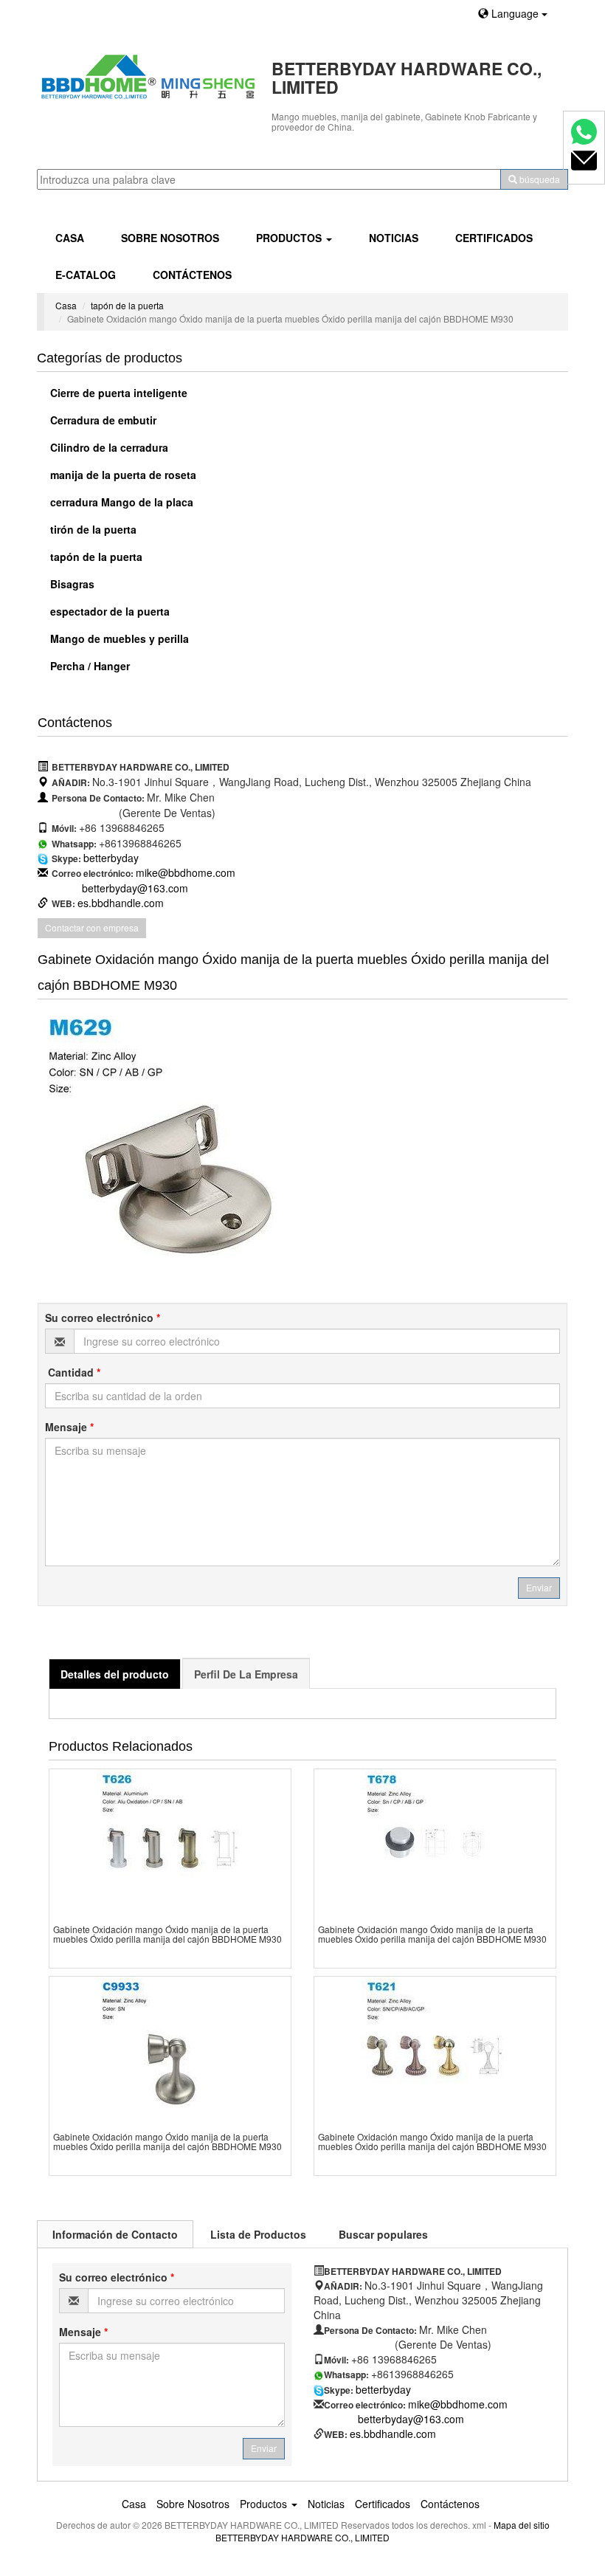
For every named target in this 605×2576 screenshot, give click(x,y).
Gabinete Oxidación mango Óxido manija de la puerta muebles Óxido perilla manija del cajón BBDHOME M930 (167, 1934)
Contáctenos (192, 275)
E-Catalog (86, 275)
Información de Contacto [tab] (115, 2234)
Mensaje (69, 1427)
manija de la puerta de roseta (122, 475)
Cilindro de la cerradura (108, 447)
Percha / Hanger (89, 666)
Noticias (394, 238)
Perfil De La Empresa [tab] (246, 1674)
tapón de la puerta (127, 305)
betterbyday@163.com (135, 888)
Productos (290, 238)
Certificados (494, 238)
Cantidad (73, 1372)
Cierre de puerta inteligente (117, 393)
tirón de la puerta (92, 529)
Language (515, 13)
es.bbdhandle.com (121, 903)
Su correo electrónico (103, 1318)
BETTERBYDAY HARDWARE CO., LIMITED (302, 2537)
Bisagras (71, 584)
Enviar (539, 1587)
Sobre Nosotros (170, 238)
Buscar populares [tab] (383, 2234)
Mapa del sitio (522, 2525)
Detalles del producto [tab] (115, 1674)
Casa (70, 238)
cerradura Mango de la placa (120, 502)
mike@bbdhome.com (186, 872)
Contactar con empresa (92, 927)
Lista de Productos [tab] (258, 2234)
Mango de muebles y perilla (118, 638)
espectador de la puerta (108, 611)
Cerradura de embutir (102, 420)
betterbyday (111, 858)
